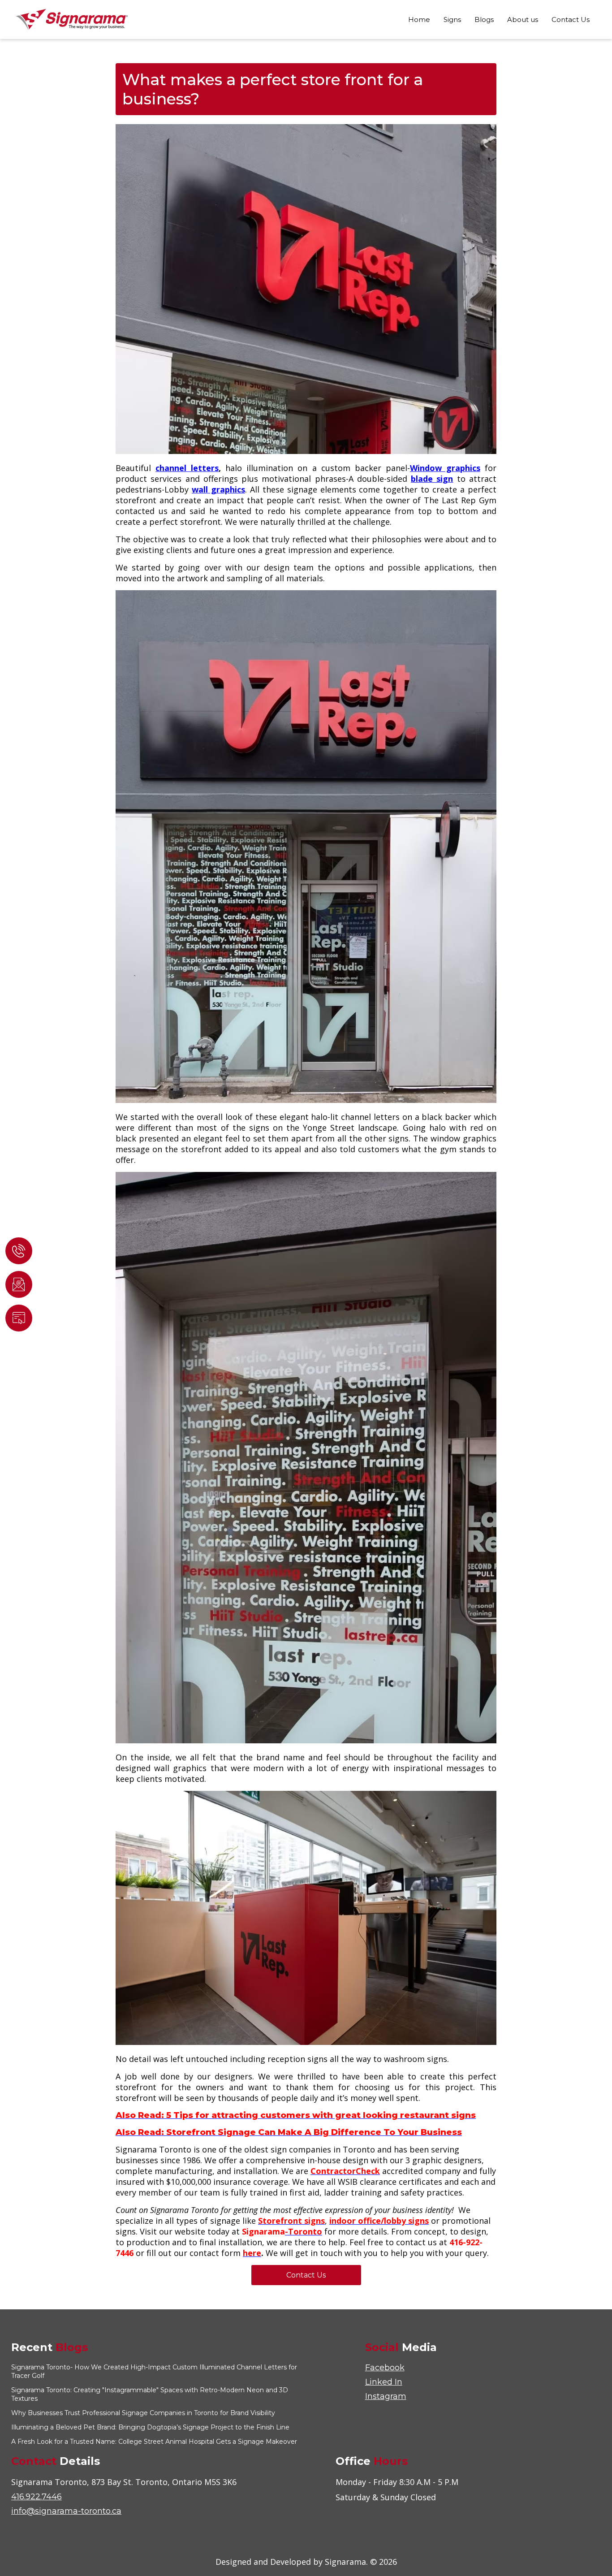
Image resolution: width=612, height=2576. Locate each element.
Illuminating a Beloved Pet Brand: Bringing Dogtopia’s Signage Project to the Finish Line (150, 2427)
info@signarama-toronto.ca (66, 2511)
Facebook (385, 2368)
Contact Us (306, 2275)
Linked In (384, 2382)
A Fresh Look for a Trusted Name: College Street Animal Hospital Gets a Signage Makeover (154, 2442)
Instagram (386, 2396)
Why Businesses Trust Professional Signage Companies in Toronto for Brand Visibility (143, 2413)
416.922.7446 (37, 2497)
